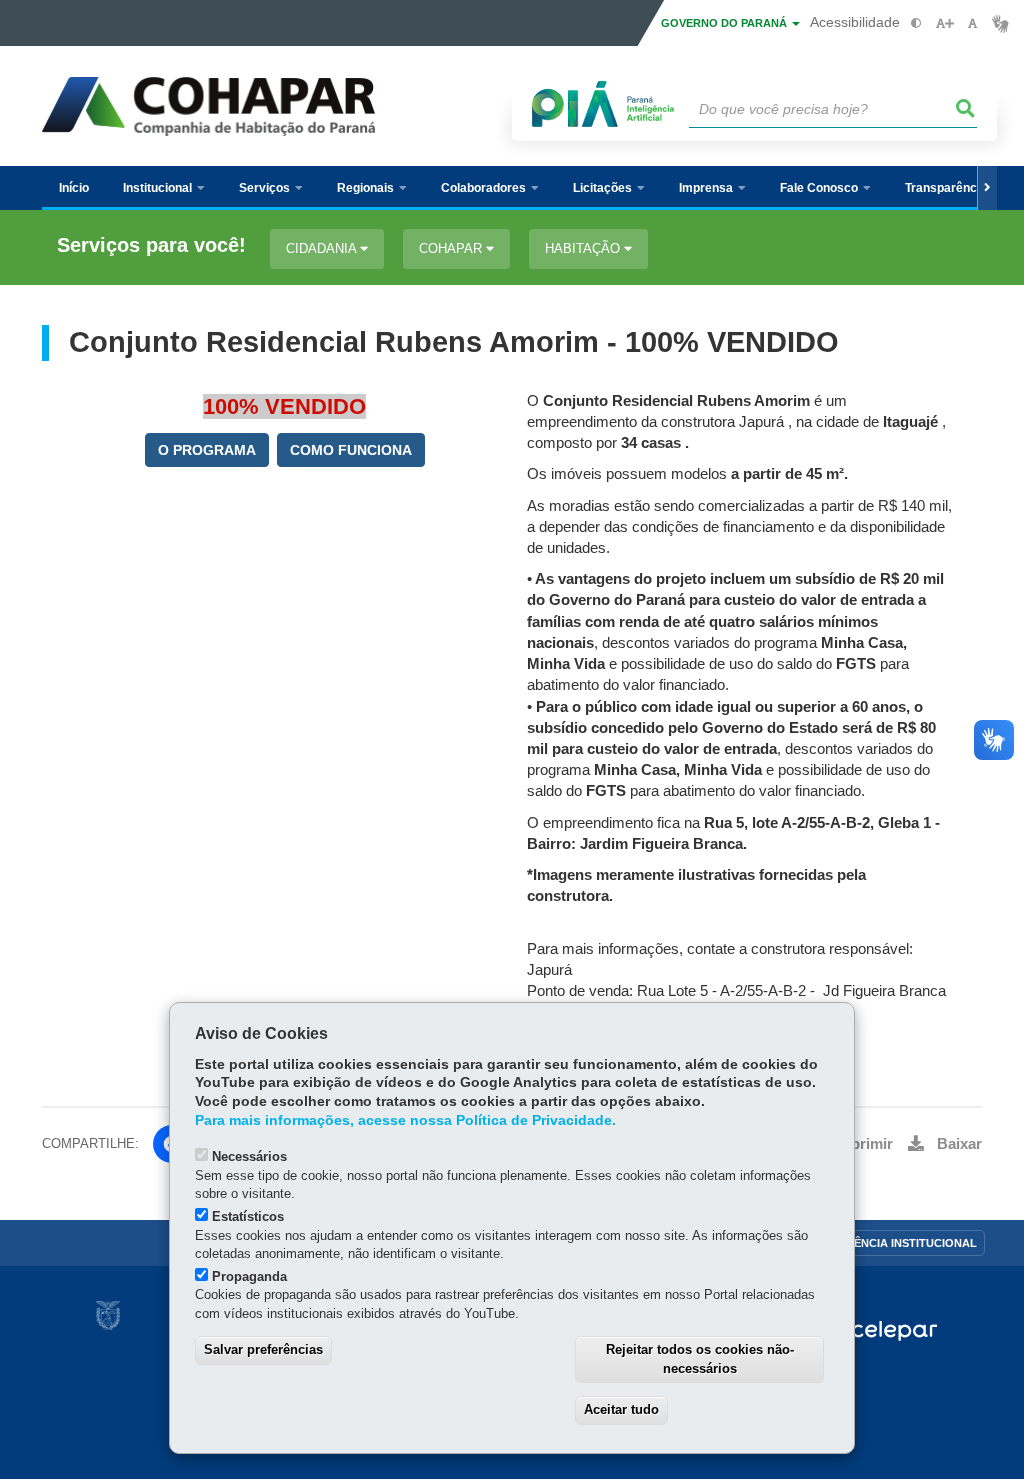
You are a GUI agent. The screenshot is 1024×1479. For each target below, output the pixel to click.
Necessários (249, 1156)
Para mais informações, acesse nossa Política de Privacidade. (405, 1120)
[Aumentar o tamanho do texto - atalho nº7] (944, 23)
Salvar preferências (263, 1349)
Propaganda (249, 1276)
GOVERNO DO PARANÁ (725, 23)
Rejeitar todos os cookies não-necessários (700, 1359)
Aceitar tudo (621, 1409)
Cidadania (323, 248)
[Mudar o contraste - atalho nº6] (916, 23)
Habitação (584, 248)
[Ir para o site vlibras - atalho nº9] (1000, 23)
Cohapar (452, 248)
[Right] (987, 188)
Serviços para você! (151, 245)
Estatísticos (248, 1216)
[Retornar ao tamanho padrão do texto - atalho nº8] (972, 23)
